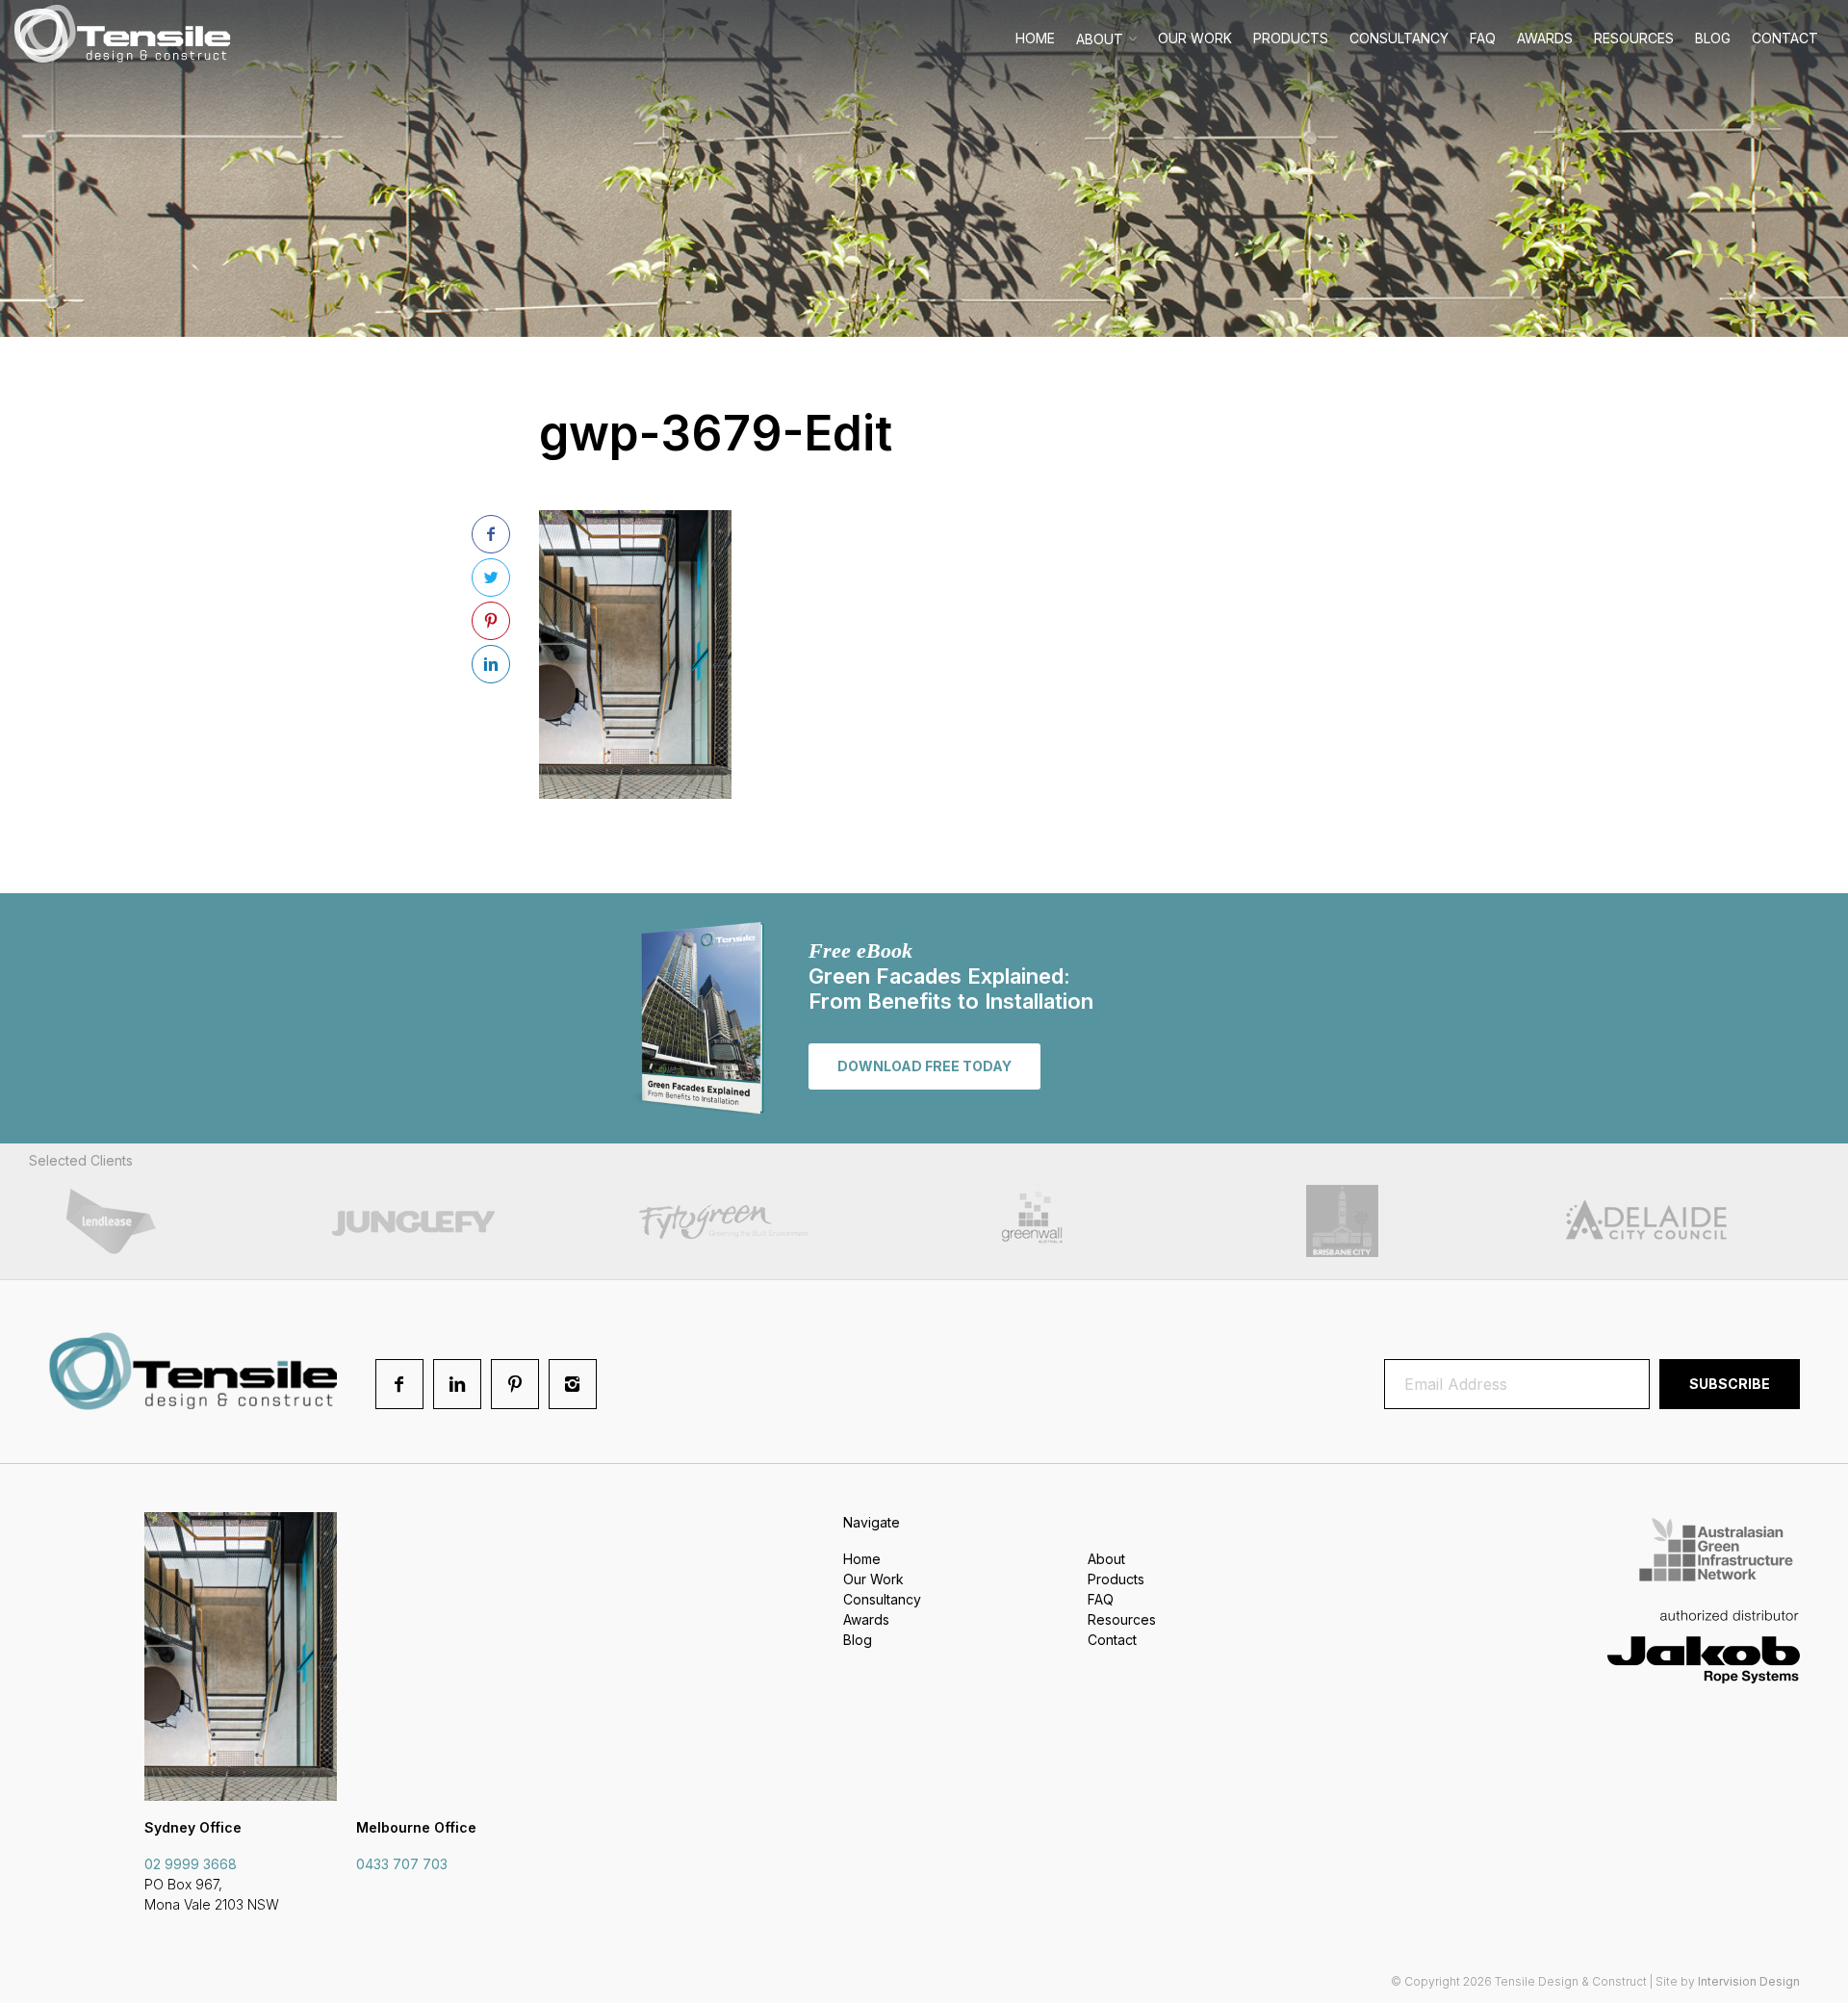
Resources (1634, 38)
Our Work (1195, 38)
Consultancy (1399, 38)
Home (1035, 38)
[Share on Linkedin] (491, 664)
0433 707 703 (402, 1864)
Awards (1545, 38)
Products (1291, 38)
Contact (1785, 38)
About (1100, 39)
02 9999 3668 (191, 1864)
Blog (1713, 38)
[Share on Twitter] (491, 578)
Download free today (924, 1066)
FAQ (1483, 38)
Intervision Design (1749, 1981)
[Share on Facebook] (491, 534)
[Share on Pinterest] (491, 621)
